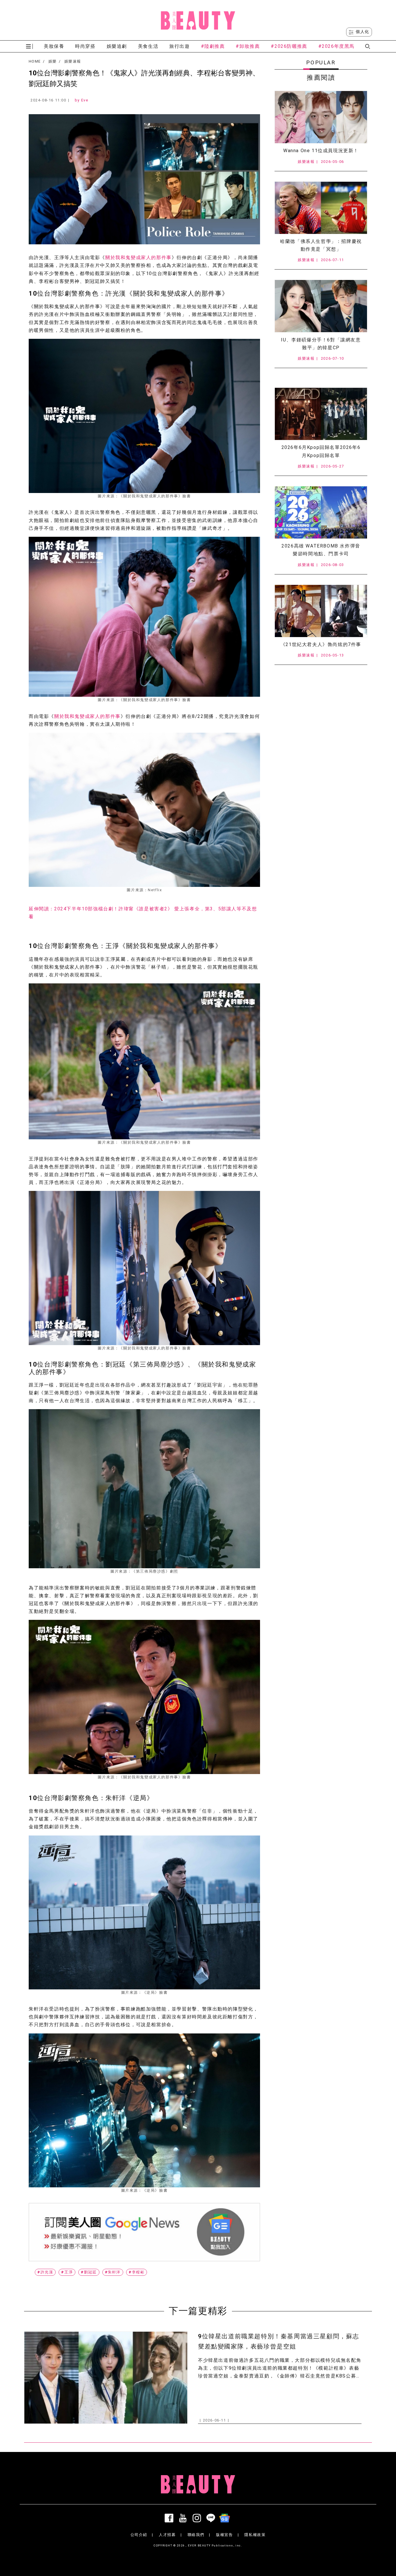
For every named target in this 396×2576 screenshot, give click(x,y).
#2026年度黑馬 (336, 46)
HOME (35, 61)
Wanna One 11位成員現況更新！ (321, 151)
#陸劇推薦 (213, 46)
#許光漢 (45, 2272)
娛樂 (53, 61)
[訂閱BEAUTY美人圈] (226, 2518)
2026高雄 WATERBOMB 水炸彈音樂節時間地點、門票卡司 (321, 550)
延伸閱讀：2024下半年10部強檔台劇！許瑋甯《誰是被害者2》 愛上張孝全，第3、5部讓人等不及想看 (143, 913)
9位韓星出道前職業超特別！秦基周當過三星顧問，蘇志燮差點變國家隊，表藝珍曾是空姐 (279, 2341)
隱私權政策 (255, 2535)
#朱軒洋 (113, 2272)
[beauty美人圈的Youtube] (184, 2518)
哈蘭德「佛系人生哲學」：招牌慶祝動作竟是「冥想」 (321, 245)
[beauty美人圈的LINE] (212, 2518)
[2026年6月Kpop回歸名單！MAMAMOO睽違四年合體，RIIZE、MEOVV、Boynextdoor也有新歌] (321, 414)
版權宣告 (224, 2535)
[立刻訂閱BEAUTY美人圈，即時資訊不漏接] (144, 2232)
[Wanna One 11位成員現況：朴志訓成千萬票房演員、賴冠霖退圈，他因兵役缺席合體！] (321, 117)
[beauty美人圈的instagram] (198, 2518)
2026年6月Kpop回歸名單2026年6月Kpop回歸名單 (321, 451)
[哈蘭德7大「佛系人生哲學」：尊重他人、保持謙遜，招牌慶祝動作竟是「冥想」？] (321, 208)
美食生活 (148, 46)
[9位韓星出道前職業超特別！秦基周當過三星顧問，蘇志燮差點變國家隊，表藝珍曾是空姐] (106, 2378)
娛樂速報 (73, 61)
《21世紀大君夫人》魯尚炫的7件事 (321, 644)
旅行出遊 (179, 46)
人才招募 (167, 2535)
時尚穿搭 (85, 46)
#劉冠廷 (89, 2272)
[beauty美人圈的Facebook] (170, 2518)
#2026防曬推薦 (289, 46)
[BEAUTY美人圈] (198, 20)
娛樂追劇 (117, 46)
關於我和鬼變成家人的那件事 (138, 258)
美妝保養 (54, 46)
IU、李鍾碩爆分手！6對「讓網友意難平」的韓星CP (321, 344)
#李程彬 (137, 2272)
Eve (85, 100)
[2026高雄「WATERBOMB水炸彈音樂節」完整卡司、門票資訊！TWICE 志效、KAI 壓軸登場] (321, 512)
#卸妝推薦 (248, 46)
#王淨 (67, 2272)
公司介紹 (139, 2535)
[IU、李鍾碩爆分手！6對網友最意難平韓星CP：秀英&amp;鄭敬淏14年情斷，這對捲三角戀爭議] (321, 306)
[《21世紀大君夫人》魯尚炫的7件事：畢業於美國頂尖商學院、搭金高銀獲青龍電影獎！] (321, 611)
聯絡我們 (196, 2535)
